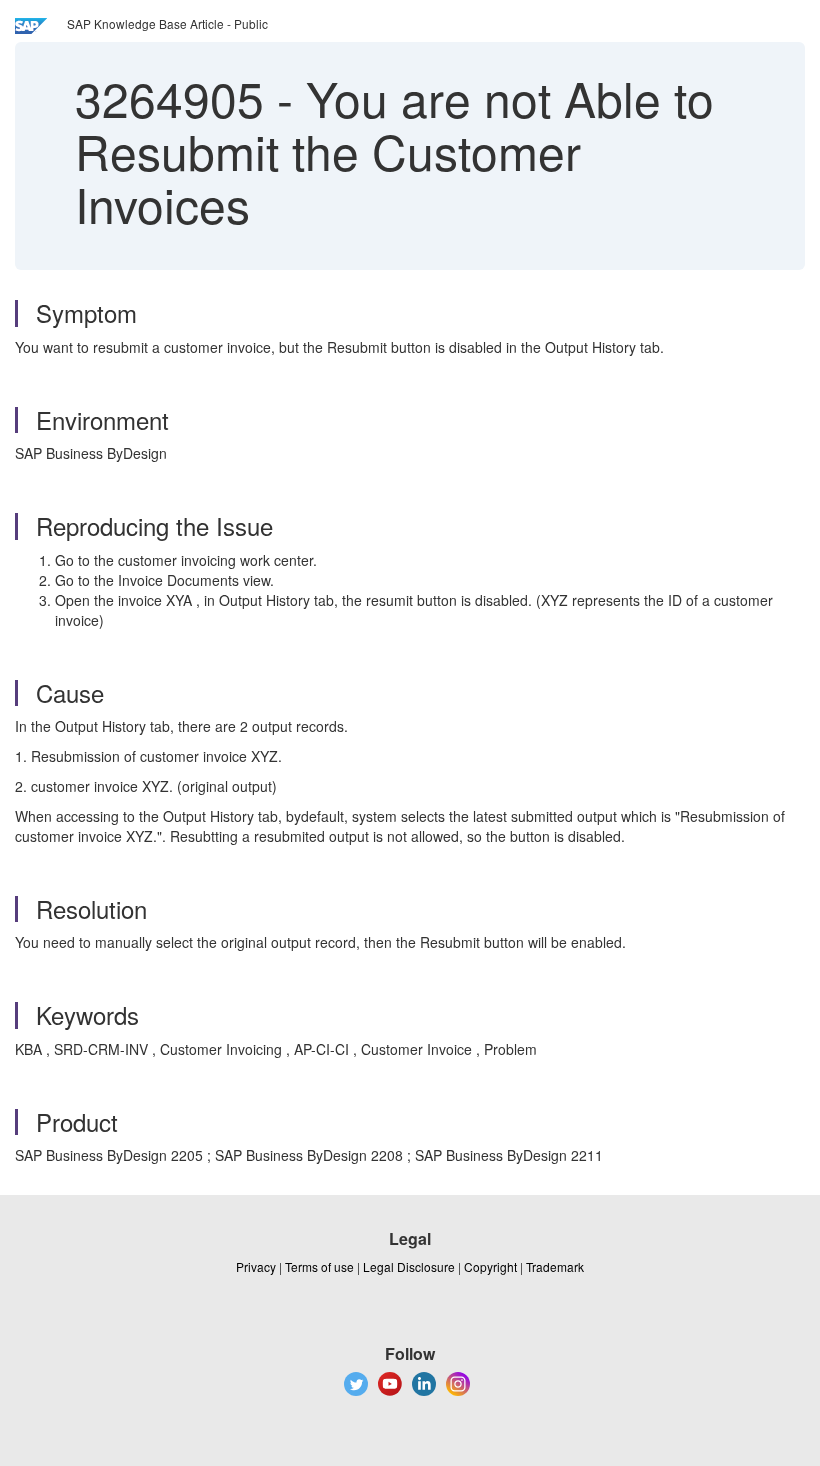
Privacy (256, 1266)
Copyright (490, 1266)
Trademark (555, 1266)
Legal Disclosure (409, 1266)
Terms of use (319, 1266)
